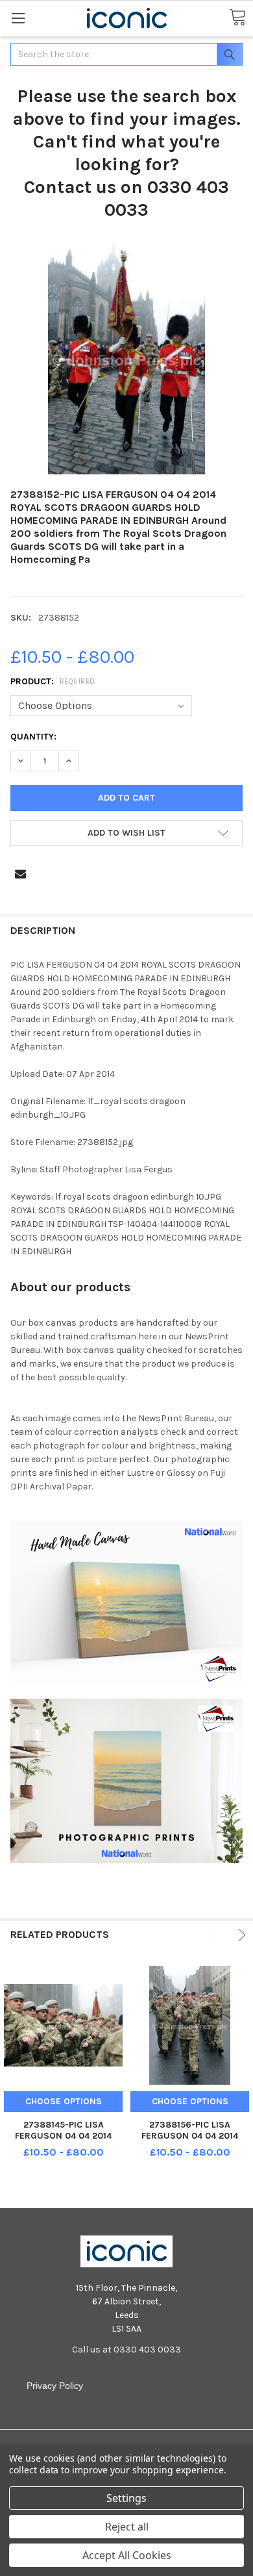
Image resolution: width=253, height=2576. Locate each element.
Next (240, 1935)
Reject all (127, 2527)
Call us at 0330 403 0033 (126, 2350)
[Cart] (237, 18)
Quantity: (33, 737)
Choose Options (64, 2101)
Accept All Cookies (127, 2555)
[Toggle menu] (18, 18)
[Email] (20, 874)
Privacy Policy (55, 2386)
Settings (126, 2498)
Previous (213, 1935)
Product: (53, 681)
